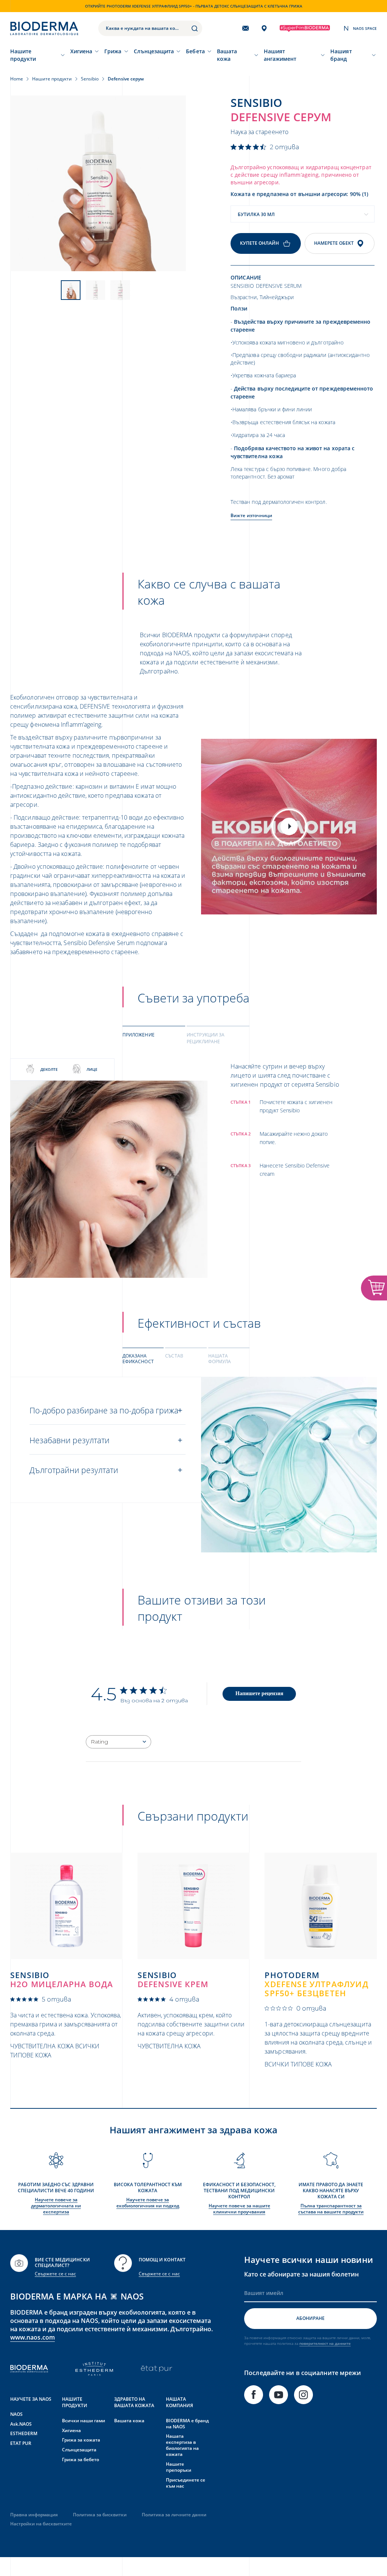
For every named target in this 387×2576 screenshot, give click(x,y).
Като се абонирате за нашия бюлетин (301, 2274)
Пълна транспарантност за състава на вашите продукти (331, 2209)
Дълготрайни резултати (74, 1470)
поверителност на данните (325, 2343)
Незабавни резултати (70, 1440)
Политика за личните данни (174, 2515)
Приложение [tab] (139, 1035)
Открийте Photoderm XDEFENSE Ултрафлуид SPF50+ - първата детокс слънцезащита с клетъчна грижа (194, 6)
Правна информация (34, 2515)
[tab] (154, 1038)
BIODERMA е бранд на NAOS (187, 2424)
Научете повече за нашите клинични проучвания (239, 2209)
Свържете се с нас (55, 2274)
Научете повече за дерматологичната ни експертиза (56, 2206)
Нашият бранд (341, 55)
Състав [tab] (174, 1356)
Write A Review (259, 1693)
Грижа (113, 51)
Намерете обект (334, 243)
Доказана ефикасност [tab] (138, 1359)
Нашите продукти (23, 55)
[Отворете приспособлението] (374, 1288)
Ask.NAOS (21, 2424)
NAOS (16, 2414)
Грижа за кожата (81, 2440)
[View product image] (98, 183)
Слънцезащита (154, 51)
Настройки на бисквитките (41, 2524)
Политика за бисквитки (100, 2515)
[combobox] (303, 214)
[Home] (44, 28)
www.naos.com (33, 2337)
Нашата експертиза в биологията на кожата (182, 2445)
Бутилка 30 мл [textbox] (256, 214)
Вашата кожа (227, 55)
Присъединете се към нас (186, 2483)
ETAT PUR (21, 2443)
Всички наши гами (84, 2421)
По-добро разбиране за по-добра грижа (104, 1410)
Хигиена (81, 51)
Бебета (195, 51)
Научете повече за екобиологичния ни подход (148, 2203)
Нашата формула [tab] (220, 1359)
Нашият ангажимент (280, 55)
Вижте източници (251, 515)
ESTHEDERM (24, 2433)
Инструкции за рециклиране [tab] (206, 1038)
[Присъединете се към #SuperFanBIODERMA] (305, 29)
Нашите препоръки (179, 2467)
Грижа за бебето (80, 2459)
